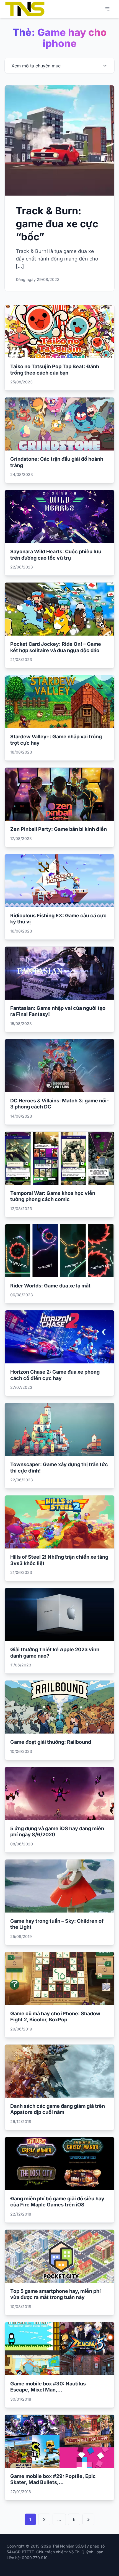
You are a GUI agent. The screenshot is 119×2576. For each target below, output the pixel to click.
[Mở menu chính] (107, 9)
